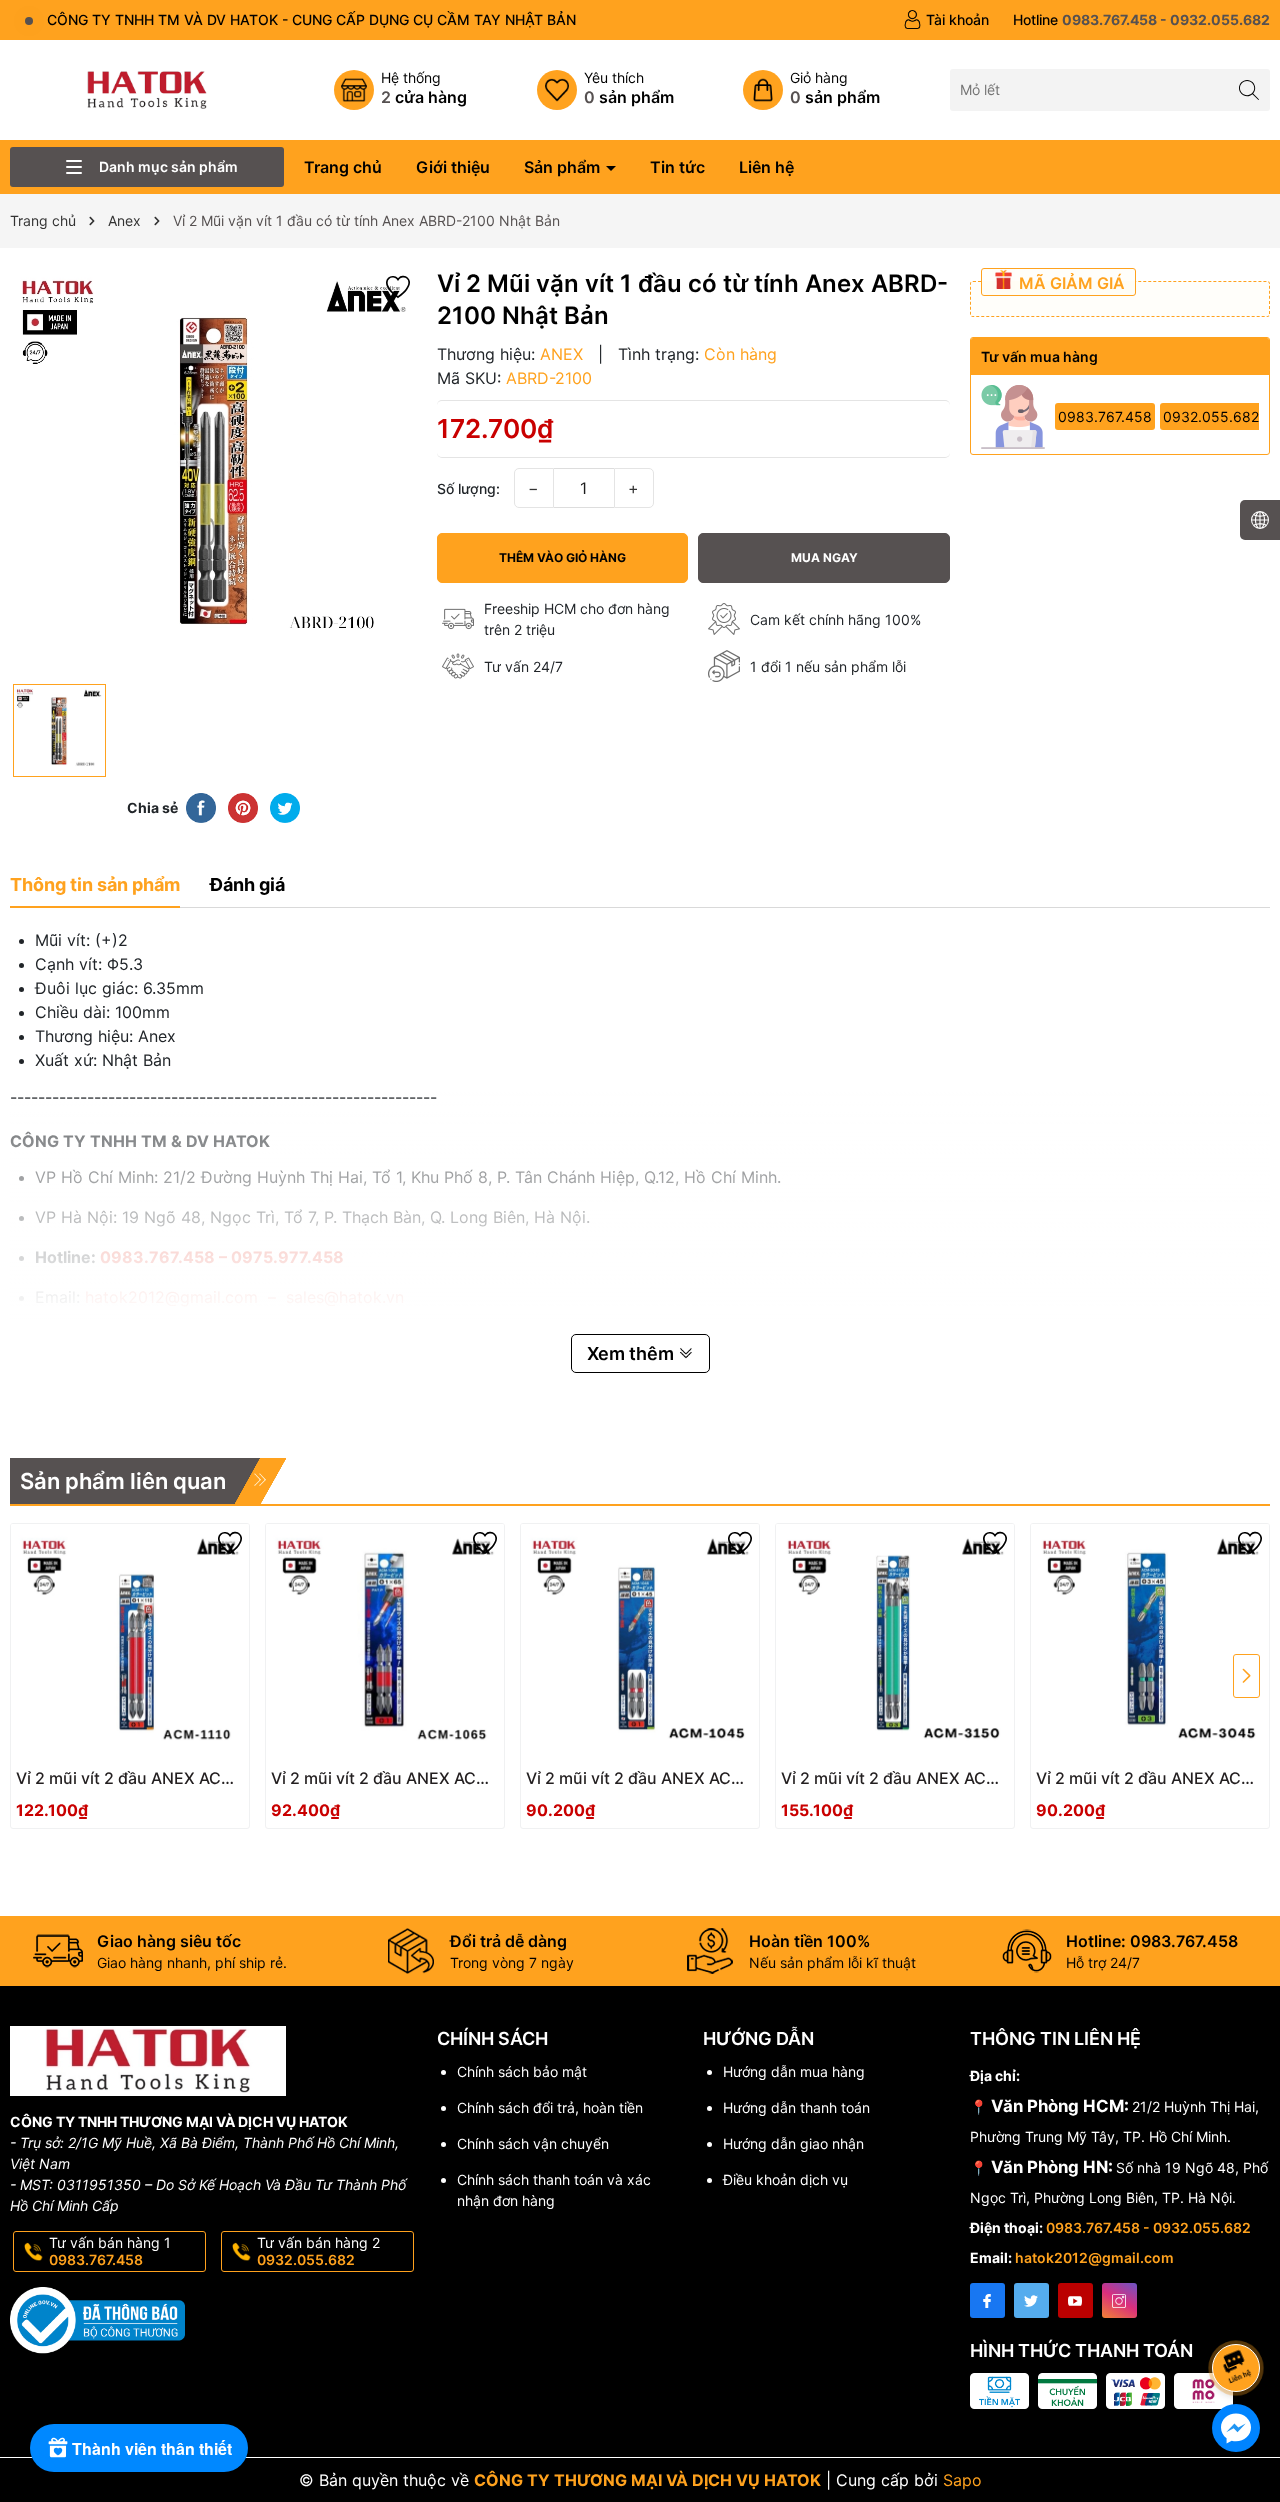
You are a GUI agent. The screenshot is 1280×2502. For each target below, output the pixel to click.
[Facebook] (987, 2300)
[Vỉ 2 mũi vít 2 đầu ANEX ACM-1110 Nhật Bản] (130, 1643)
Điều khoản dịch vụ (785, 2179)
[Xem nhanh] (190, 1786)
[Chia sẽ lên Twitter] (285, 807)
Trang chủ (343, 167)
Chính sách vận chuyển (533, 2143)
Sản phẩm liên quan (123, 1481)
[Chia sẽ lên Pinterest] (243, 807)
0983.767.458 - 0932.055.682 (1148, 2227)
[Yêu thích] (605, 90)
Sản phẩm (564, 167)
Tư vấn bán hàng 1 (110, 2251)
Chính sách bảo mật (522, 2071)
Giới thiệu (453, 167)
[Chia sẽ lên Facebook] (201, 807)
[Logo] (147, 88)
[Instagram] (1119, 2300)
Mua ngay (824, 557)
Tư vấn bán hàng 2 (318, 2251)
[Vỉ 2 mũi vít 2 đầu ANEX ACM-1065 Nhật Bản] (385, 1643)
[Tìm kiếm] (1249, 89)
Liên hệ (766, 167)
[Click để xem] (213, 471)
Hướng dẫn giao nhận (793, 2143)
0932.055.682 (1211, 416)
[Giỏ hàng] (811, 90)
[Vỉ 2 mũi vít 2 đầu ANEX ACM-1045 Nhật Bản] (640, 1643)
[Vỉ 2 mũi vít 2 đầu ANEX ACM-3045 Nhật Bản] (1150, 1643)
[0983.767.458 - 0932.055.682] (1141, 20)
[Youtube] (1075, 2300)
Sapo (962, 2480)
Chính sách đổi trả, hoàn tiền (550, 2107)
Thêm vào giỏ (108, 1784)
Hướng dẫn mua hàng (794, 2071)
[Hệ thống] (400, 90)
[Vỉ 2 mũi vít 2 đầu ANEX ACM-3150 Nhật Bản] (895, 1643)
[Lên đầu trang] (1239, 2314)
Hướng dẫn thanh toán (796, 2107)
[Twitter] (1031, 2300)
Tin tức (677, 167)
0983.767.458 (1105, 416)
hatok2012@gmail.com (1094, 2257)
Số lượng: (468, 488)
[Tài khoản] (946, 20)
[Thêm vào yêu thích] (398, 284)
